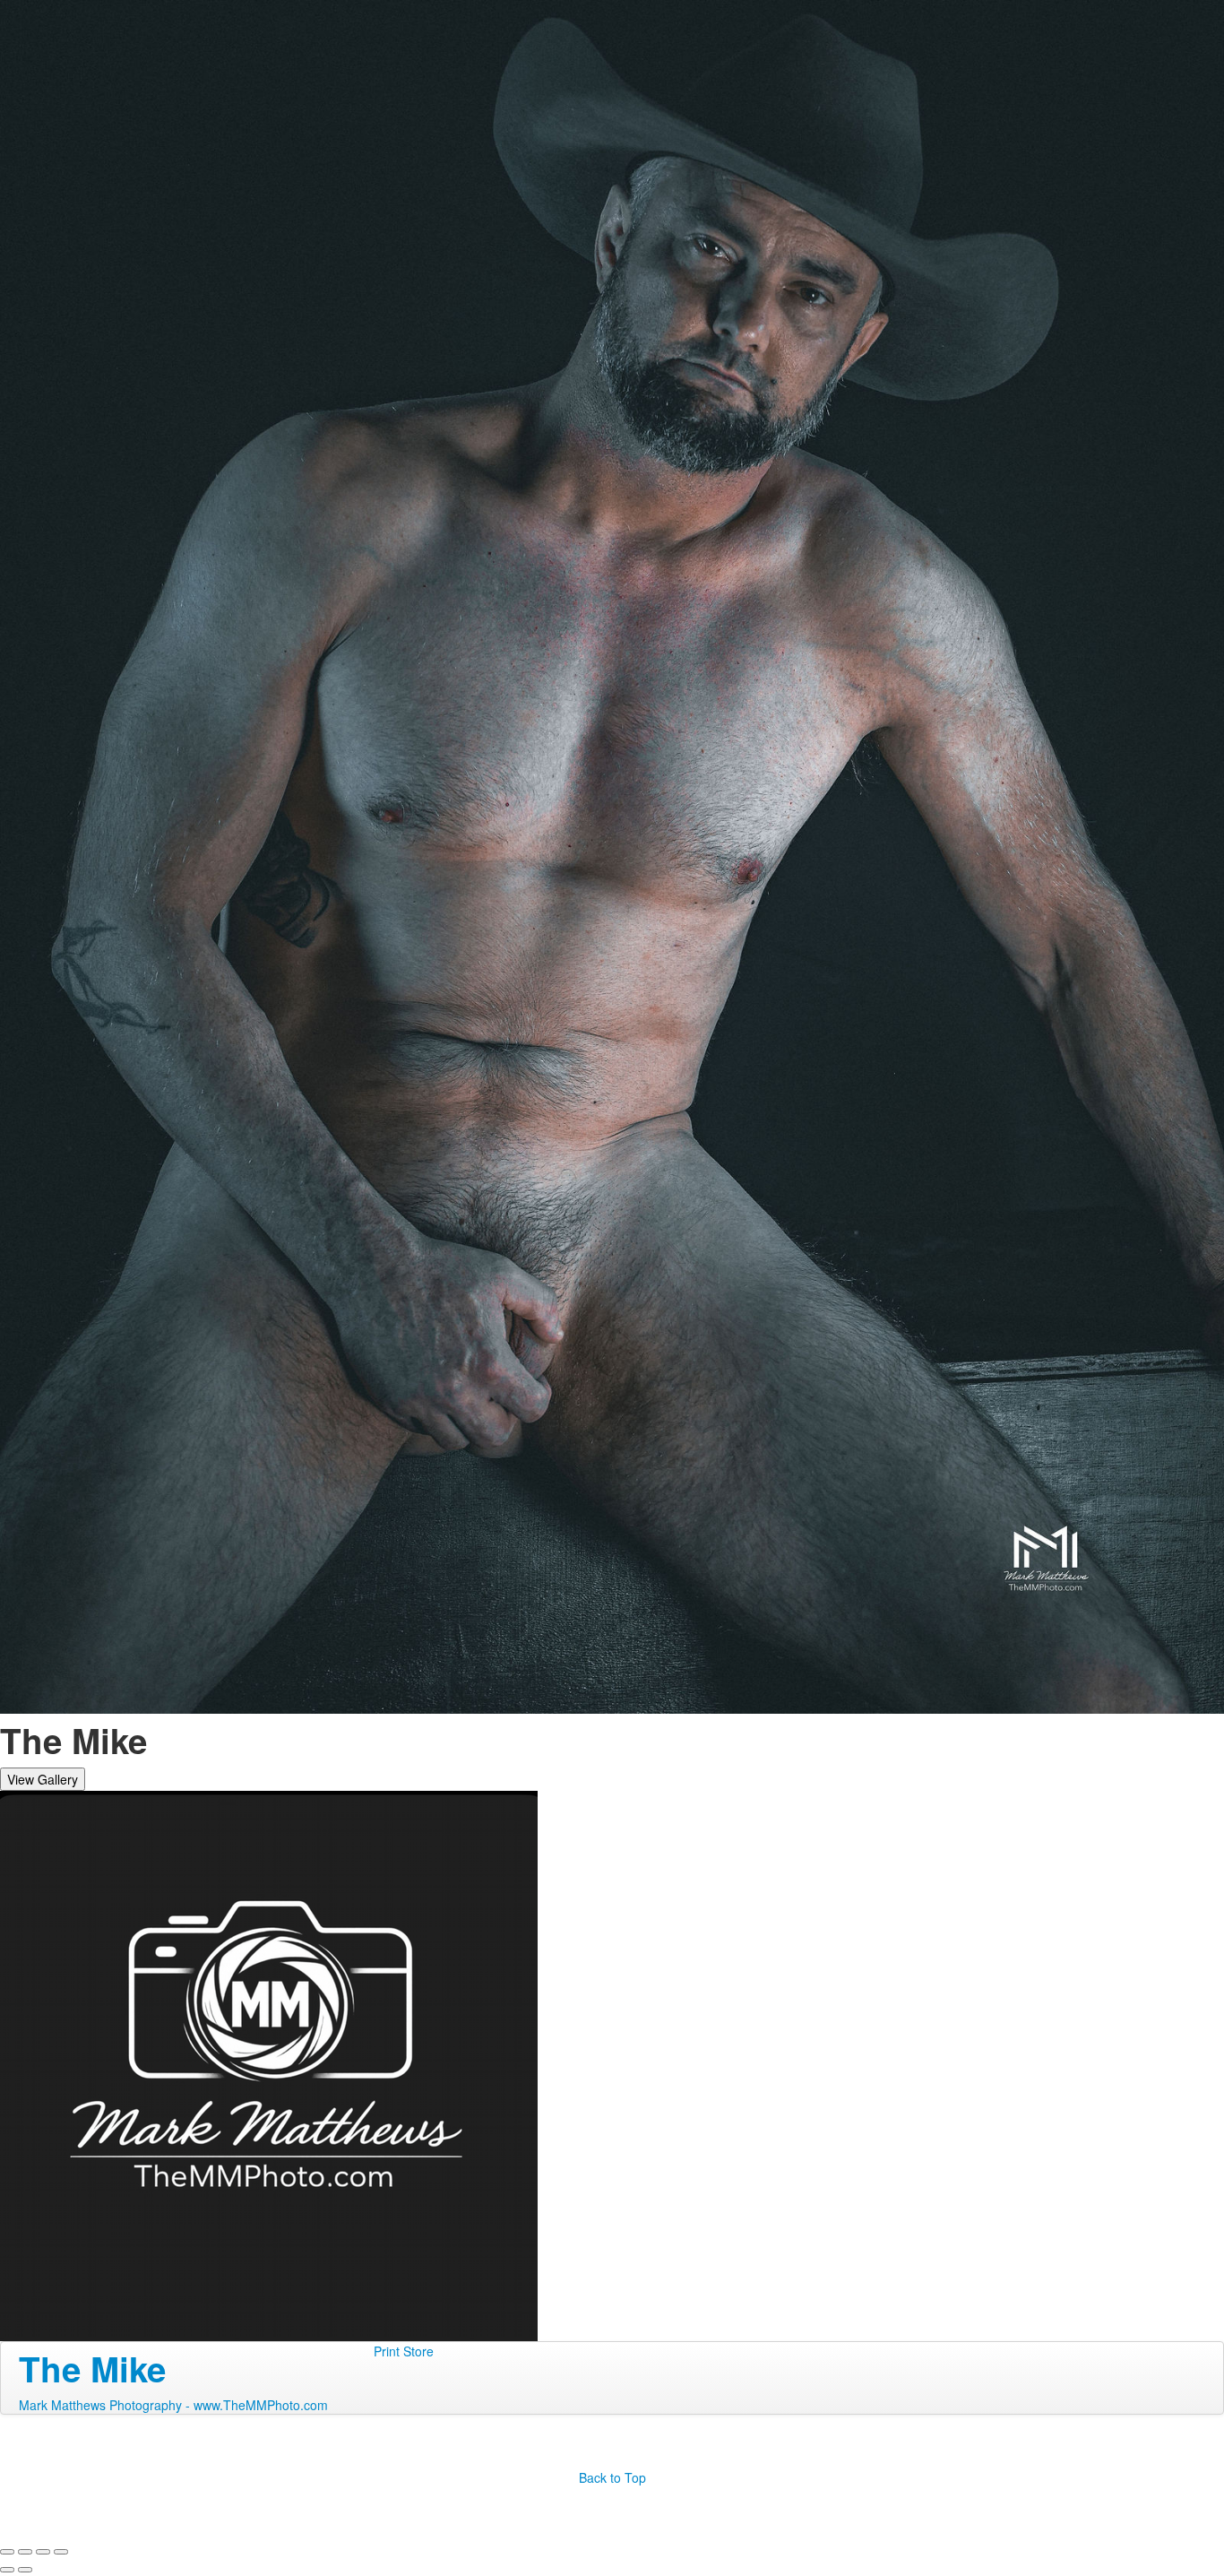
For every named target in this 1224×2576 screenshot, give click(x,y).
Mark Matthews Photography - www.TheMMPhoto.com (173, 2405)
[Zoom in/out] (61, 2552)
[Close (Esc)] (7, 2552)
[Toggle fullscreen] (43, 2552)
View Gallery (43, 1779)
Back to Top (612, 2477)
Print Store (404, 2351)
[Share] (25, 2552)
